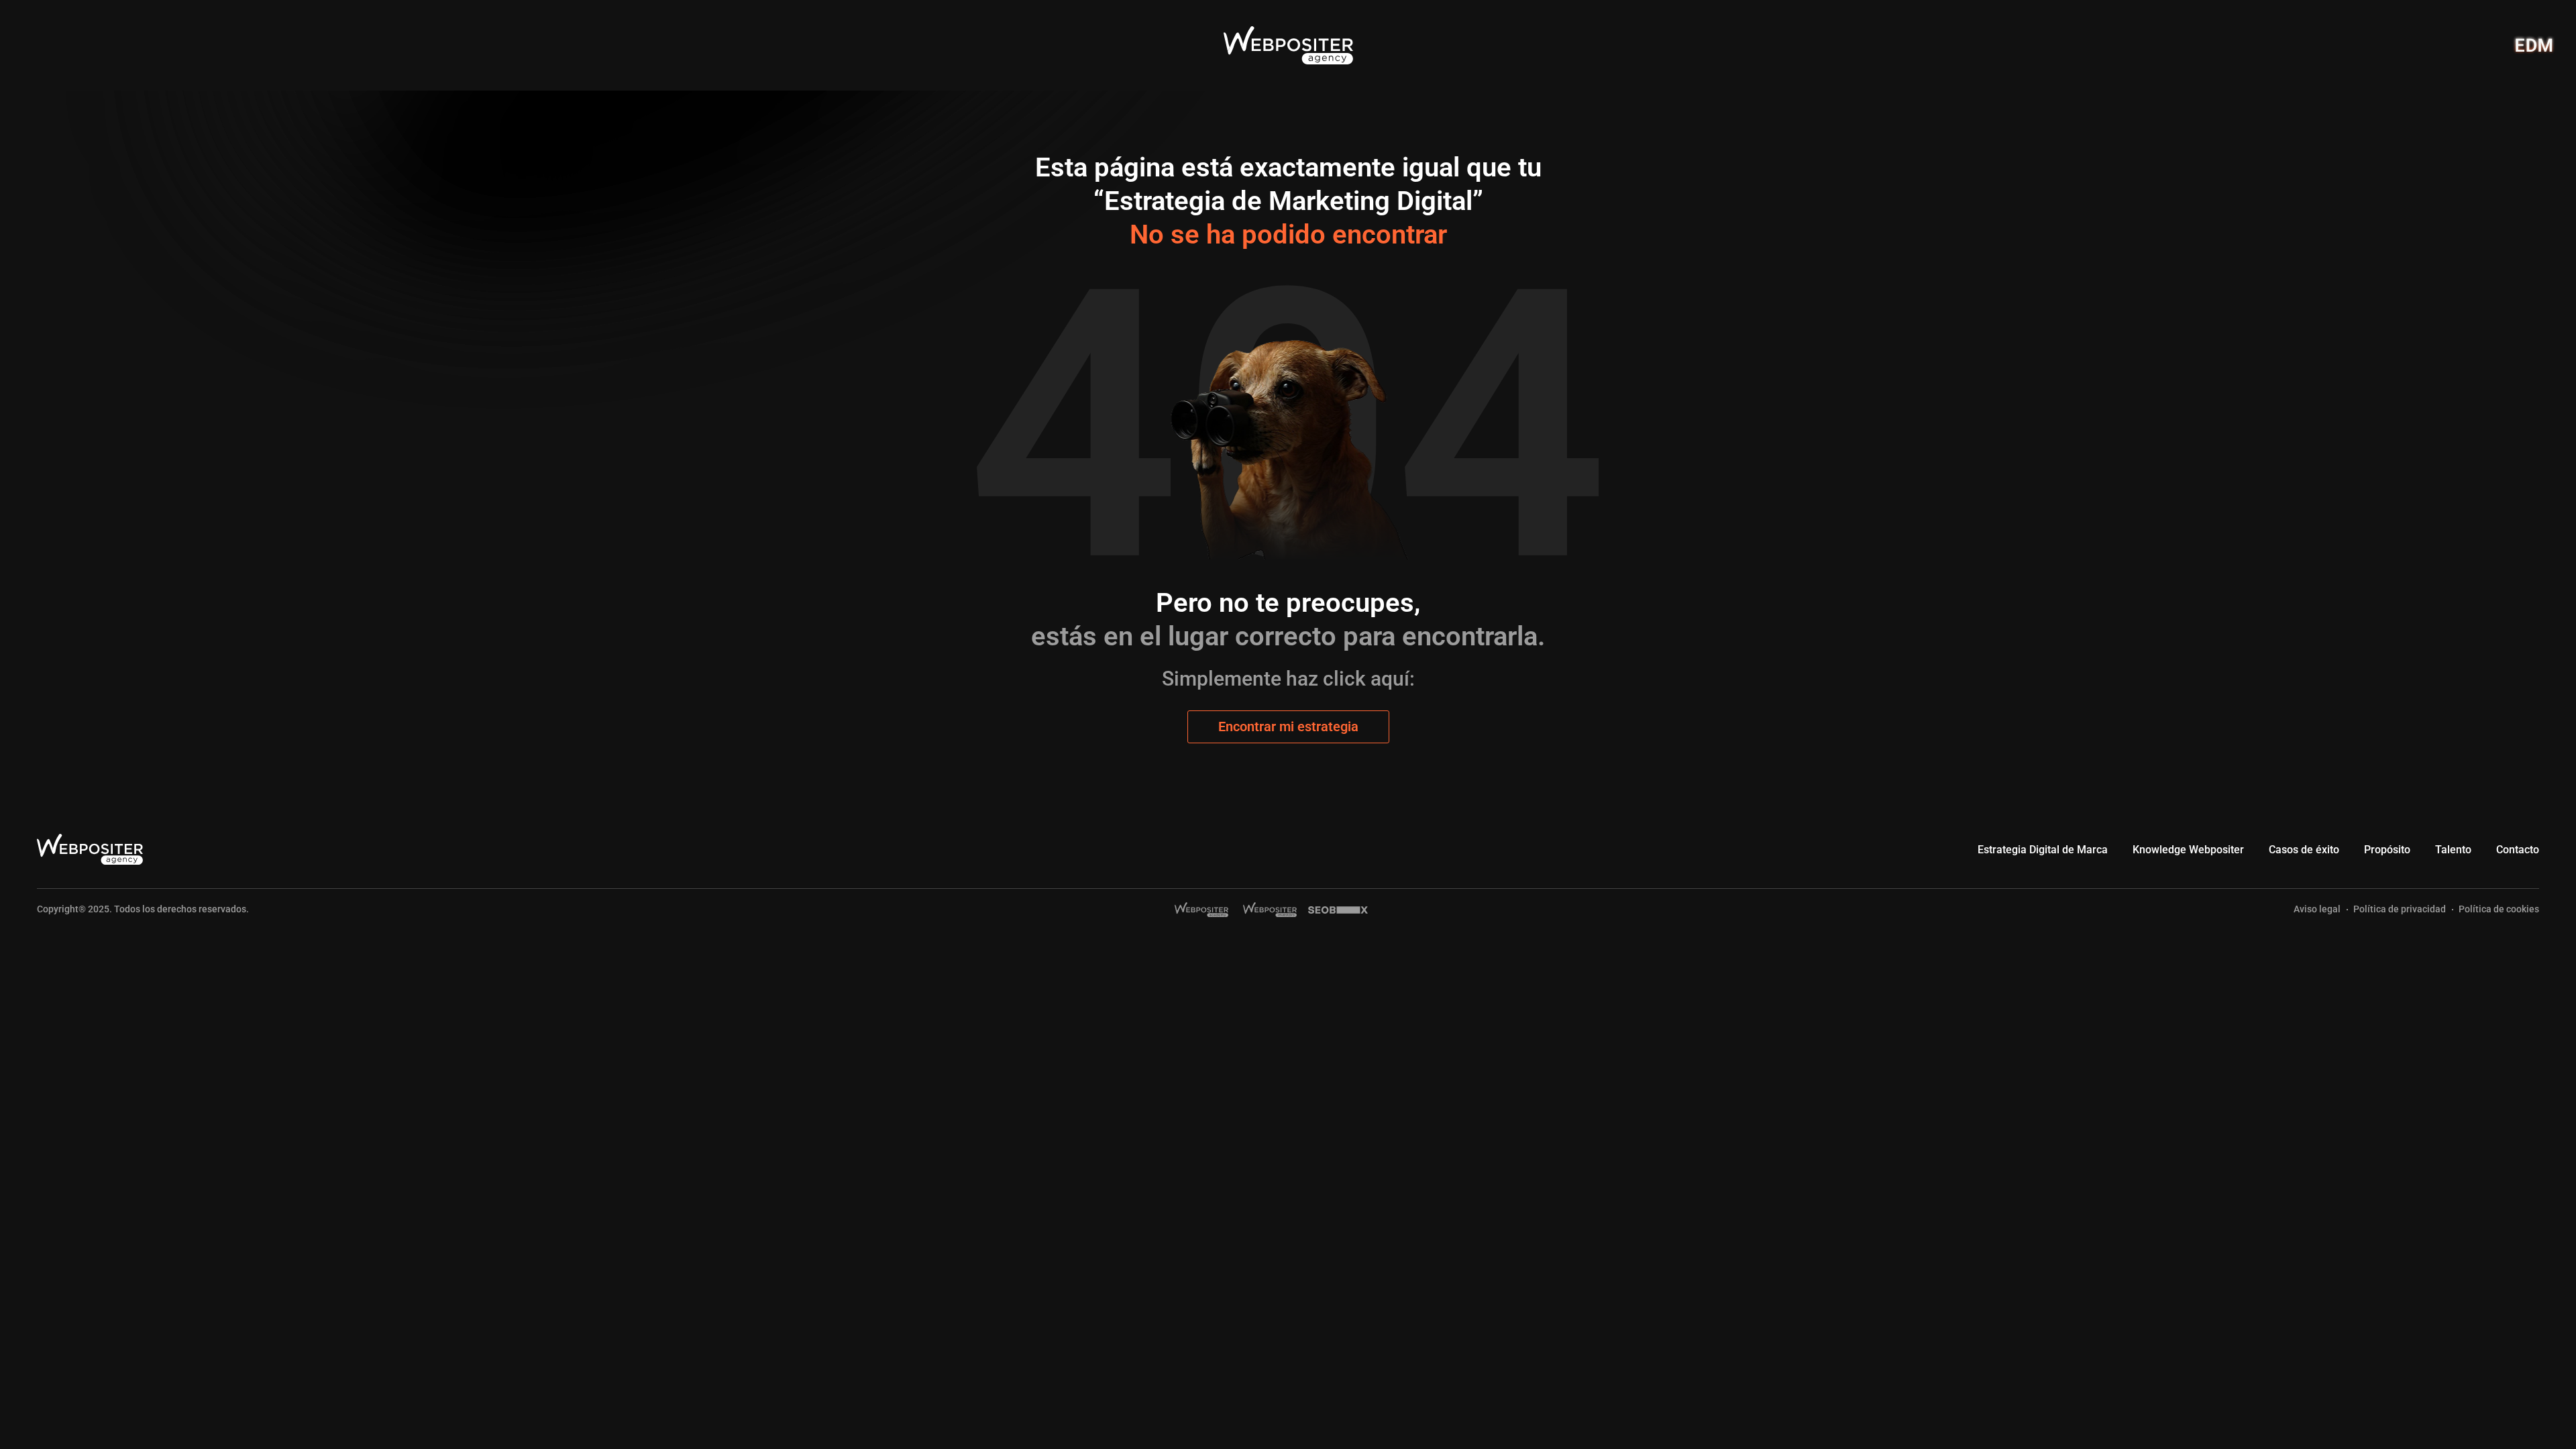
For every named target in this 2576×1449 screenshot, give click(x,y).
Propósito (2387, 850)
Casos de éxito (2304, 850)
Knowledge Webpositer (2188, 850)
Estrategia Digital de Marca (2043, 850)
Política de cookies (2499, 909)
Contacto (2518, 850)
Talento (2453, 850)
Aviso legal (2317, 909)
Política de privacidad (2400, 909)
